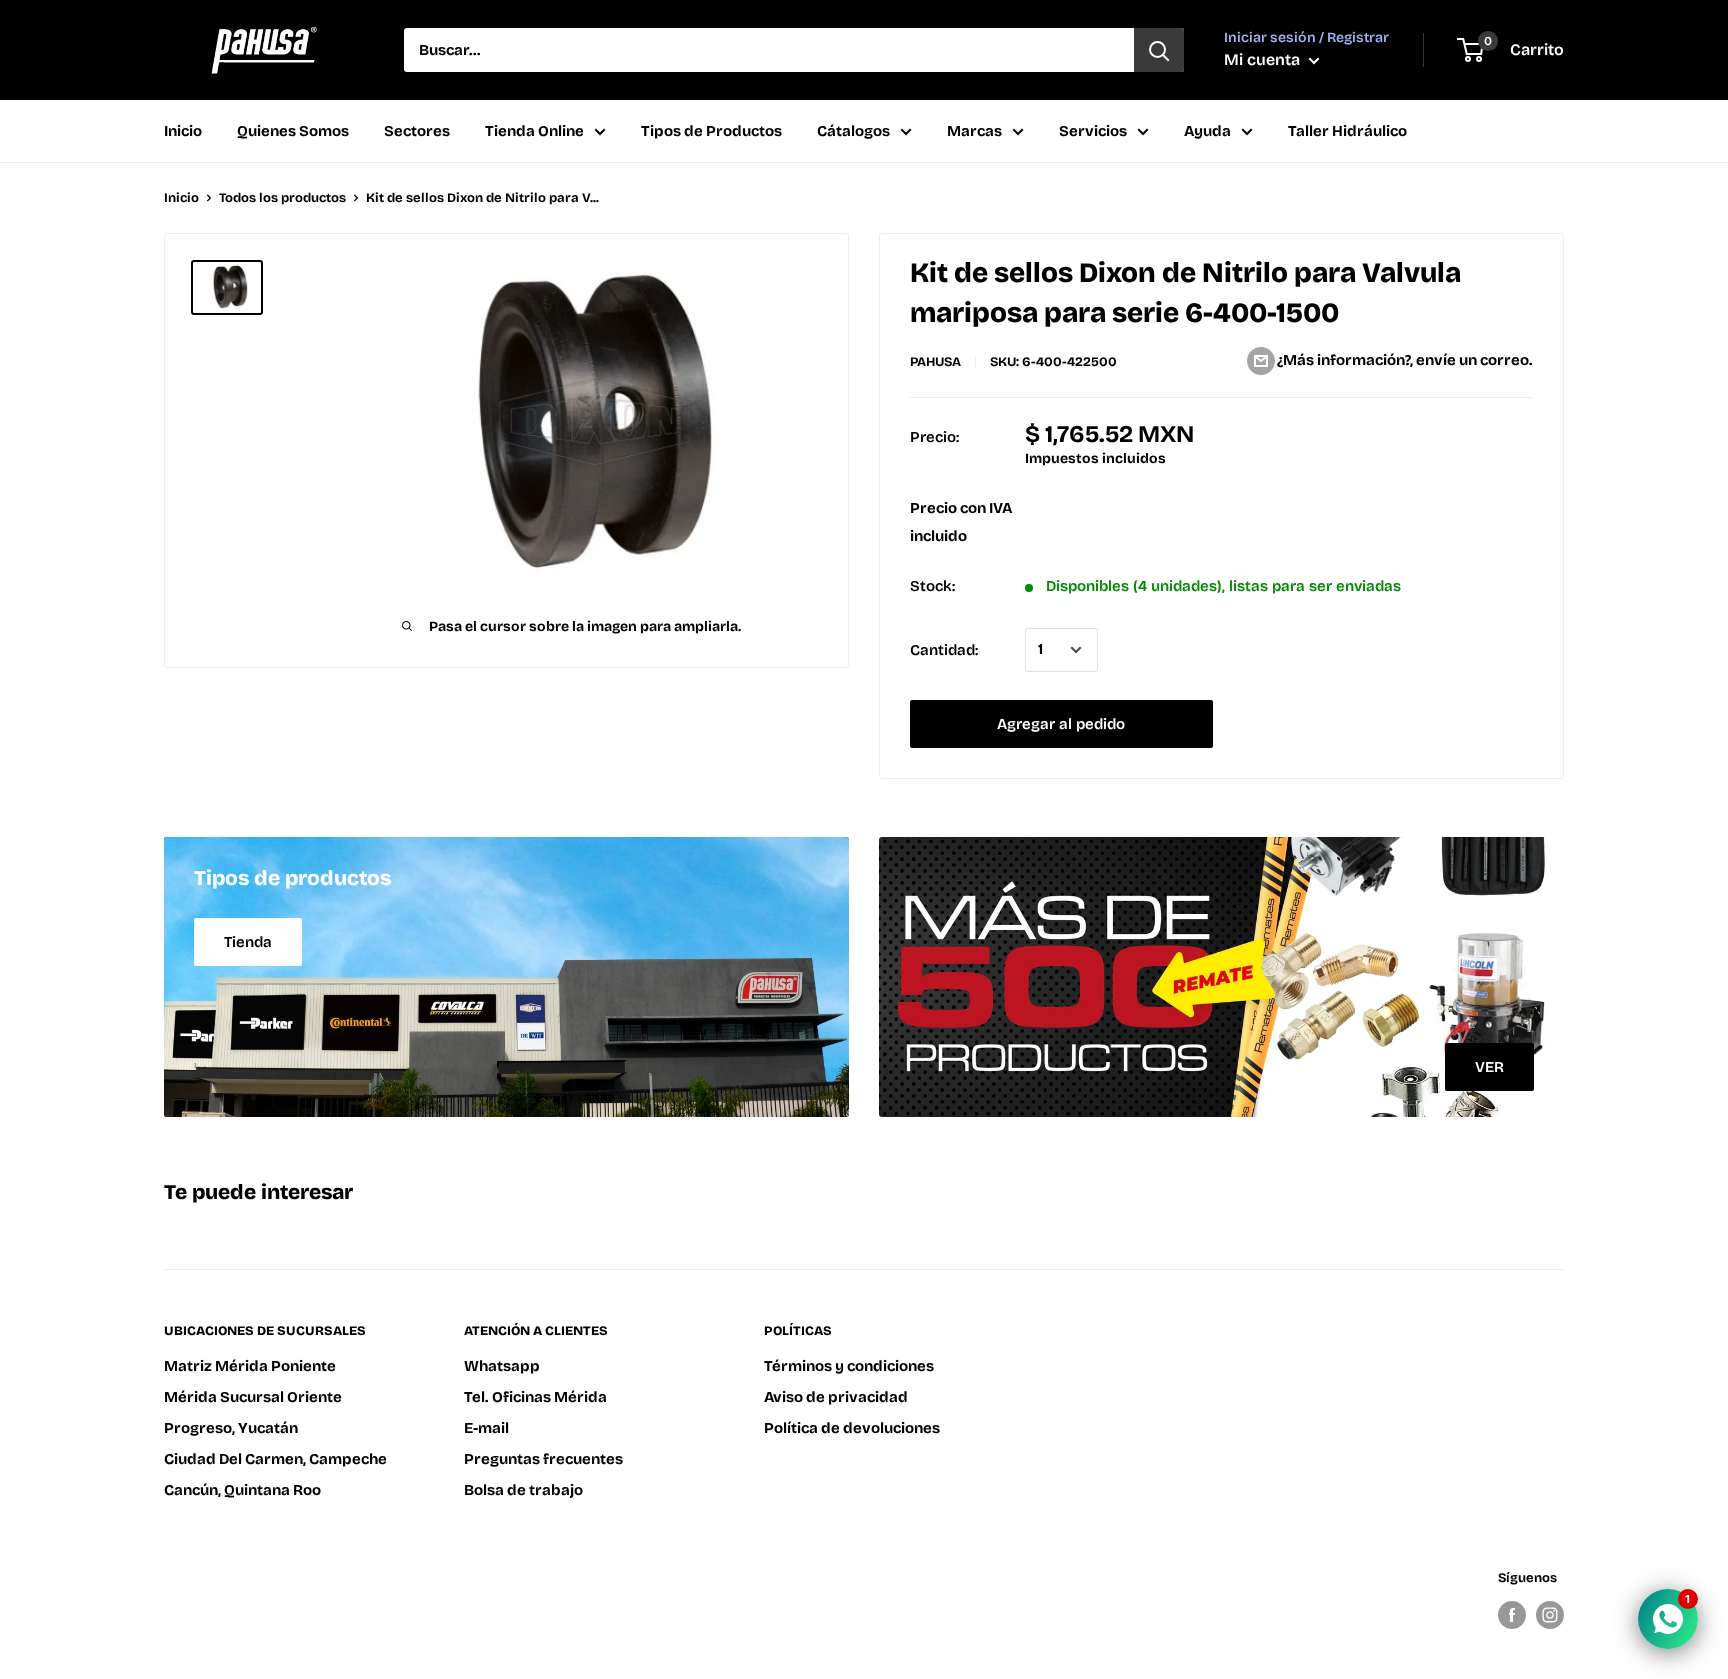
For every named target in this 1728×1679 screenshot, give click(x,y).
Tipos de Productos (711, 131)
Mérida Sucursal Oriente (253, 1397)
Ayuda (1207, 131)
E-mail (486, 1428)
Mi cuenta (1264, 59)
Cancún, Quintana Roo (242, 1490)
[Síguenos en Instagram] (1550, 1615)
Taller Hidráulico (1347, 131)
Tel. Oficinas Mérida (535, 1397)
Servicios (1093, 131)
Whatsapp (502, 1366)
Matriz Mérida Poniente (250, 1366)
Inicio (183, 131)
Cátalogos (853, 131)
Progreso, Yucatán (231, 1428)
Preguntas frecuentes (543, 1459)
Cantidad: (944, 650)
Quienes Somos (293, 131)
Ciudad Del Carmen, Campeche (275, 1459)
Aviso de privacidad (836, 1397)
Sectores (417, 131)
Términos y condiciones (849, 1366)
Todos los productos (282, 198)
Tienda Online (534, 131)
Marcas (974, 131)
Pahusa (935, 362)
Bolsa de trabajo (523, 1490)
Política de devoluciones (852, 1428)
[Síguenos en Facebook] (1512, 1615)
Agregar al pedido (1061, 724)
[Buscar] (1159, 50)
